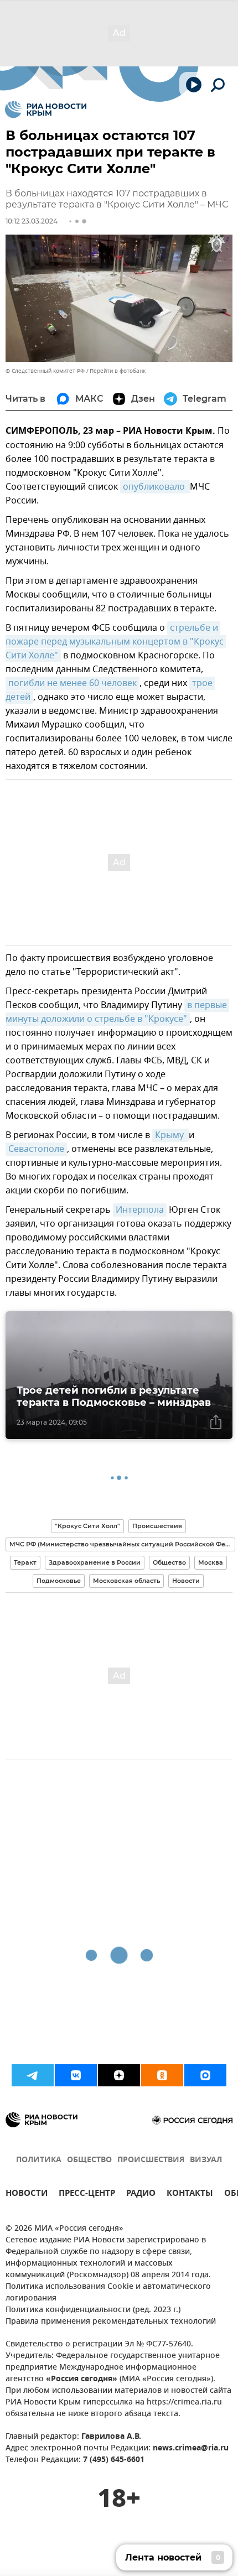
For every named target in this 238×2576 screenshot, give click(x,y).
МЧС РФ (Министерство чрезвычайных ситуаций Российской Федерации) (122, 1544)
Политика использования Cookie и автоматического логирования (108, 2293)
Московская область (126, 1581)
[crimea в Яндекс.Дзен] (119, 2075)
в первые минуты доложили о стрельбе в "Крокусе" (117, 1012)
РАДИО (141, 2195)
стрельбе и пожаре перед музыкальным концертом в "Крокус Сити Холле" (116, 642)
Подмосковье (59, 1581)
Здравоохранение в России (95, 1562)
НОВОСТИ (27, 2195)
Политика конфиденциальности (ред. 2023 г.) (93, 2310)
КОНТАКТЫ (190, 2195)
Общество (169, 1562)
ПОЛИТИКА (39, 2160)
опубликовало (155, 487)
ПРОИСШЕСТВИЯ (151, 2160)
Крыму (170, 1135)
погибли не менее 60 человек (73, 683)
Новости (186, 1581)
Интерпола (140, 1210)
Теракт (25, 1562)
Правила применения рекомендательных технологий (111, 2322)
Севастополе (36, 1149)
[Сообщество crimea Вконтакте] (76, 2075)
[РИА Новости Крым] (46, 110)
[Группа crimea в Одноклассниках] (162, 2075)
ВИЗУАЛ (206, 2160)
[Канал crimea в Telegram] (33, 2075)
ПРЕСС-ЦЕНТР (87, 2195)
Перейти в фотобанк (118, 371)
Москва (211, 1562)
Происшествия (157, 1526)
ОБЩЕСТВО (89, 2160)
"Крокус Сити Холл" (87, 1526)
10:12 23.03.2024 (32, 221)
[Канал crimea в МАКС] (205, 2075)
